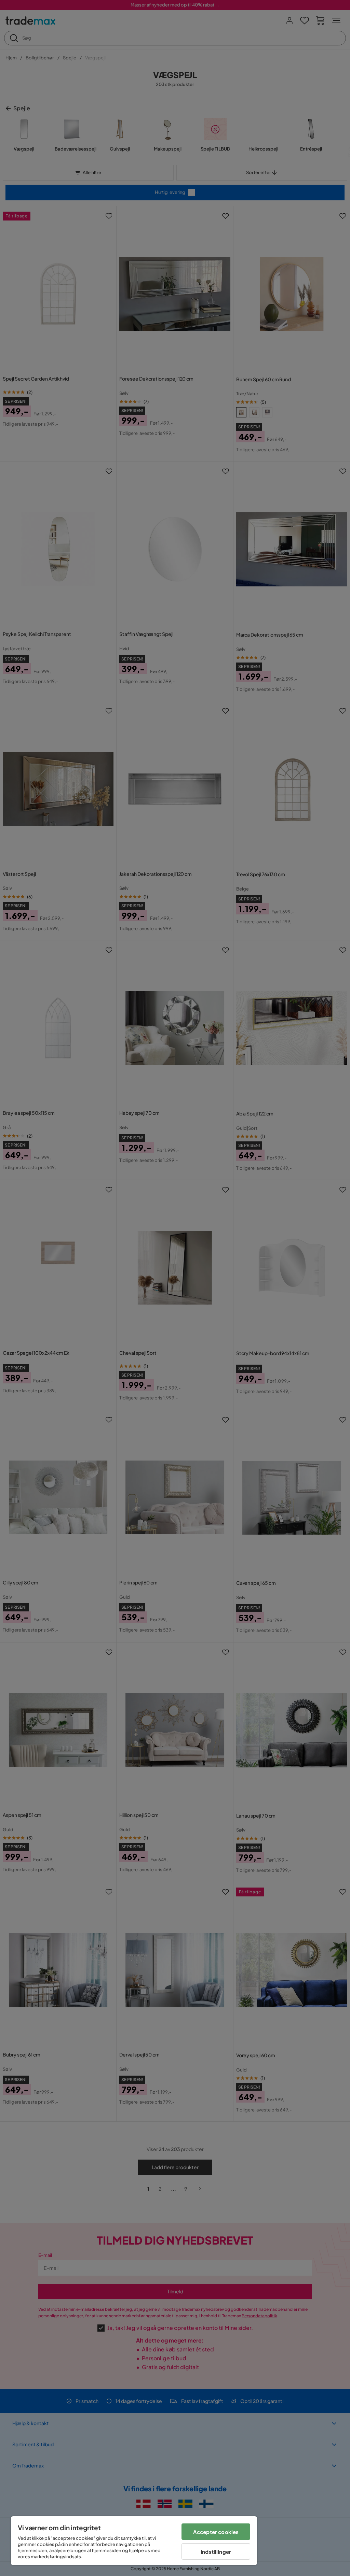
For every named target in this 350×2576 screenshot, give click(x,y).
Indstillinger (216, 2552)
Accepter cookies (216, 2532)
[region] (134, 2541)
